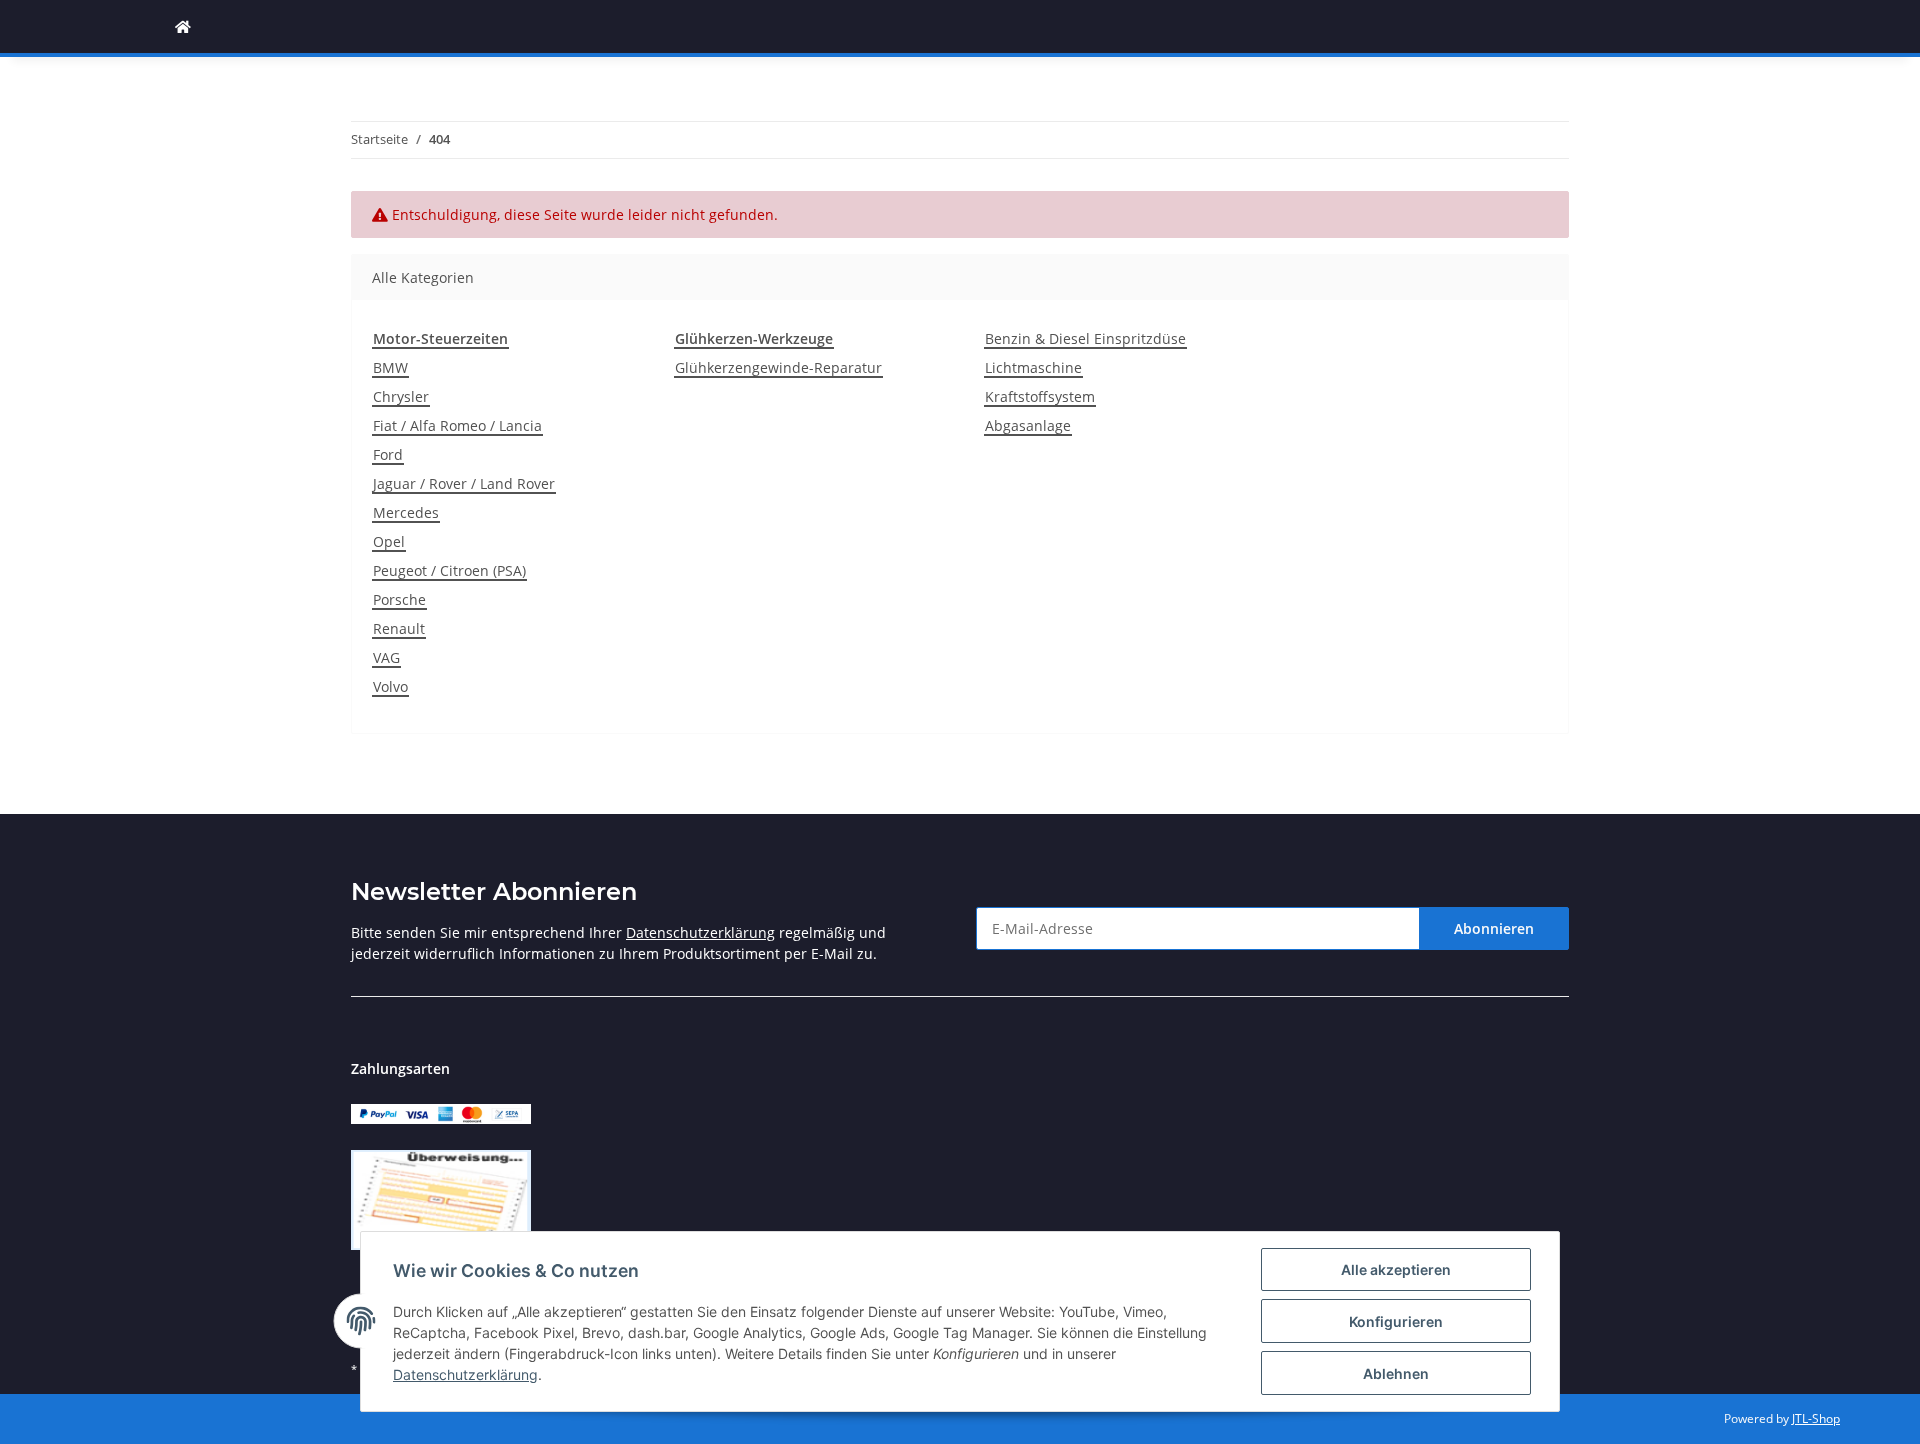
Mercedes (406, 512)
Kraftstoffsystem (1040, 396)
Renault (399, 628)
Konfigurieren (1396, 1321)
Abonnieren (1494, 928)
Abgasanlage (1028, 425)
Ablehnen (1396, 1373)
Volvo (390, 686)
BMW (390, 367)
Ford (388, 454)
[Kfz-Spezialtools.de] (183, 26)
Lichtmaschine (1033, 367)
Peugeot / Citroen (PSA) (449, 570)
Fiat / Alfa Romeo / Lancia (457, 425)
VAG (386, 657)
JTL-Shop (1816, 1418)
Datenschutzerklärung (700, 932)
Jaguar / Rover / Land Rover (464, 483)
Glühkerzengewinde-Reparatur (778, 367)
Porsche (399, 599)
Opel (389, 541)
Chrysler (401, 396)
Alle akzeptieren (1396, 1269)
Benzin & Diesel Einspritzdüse (1085, 338)
